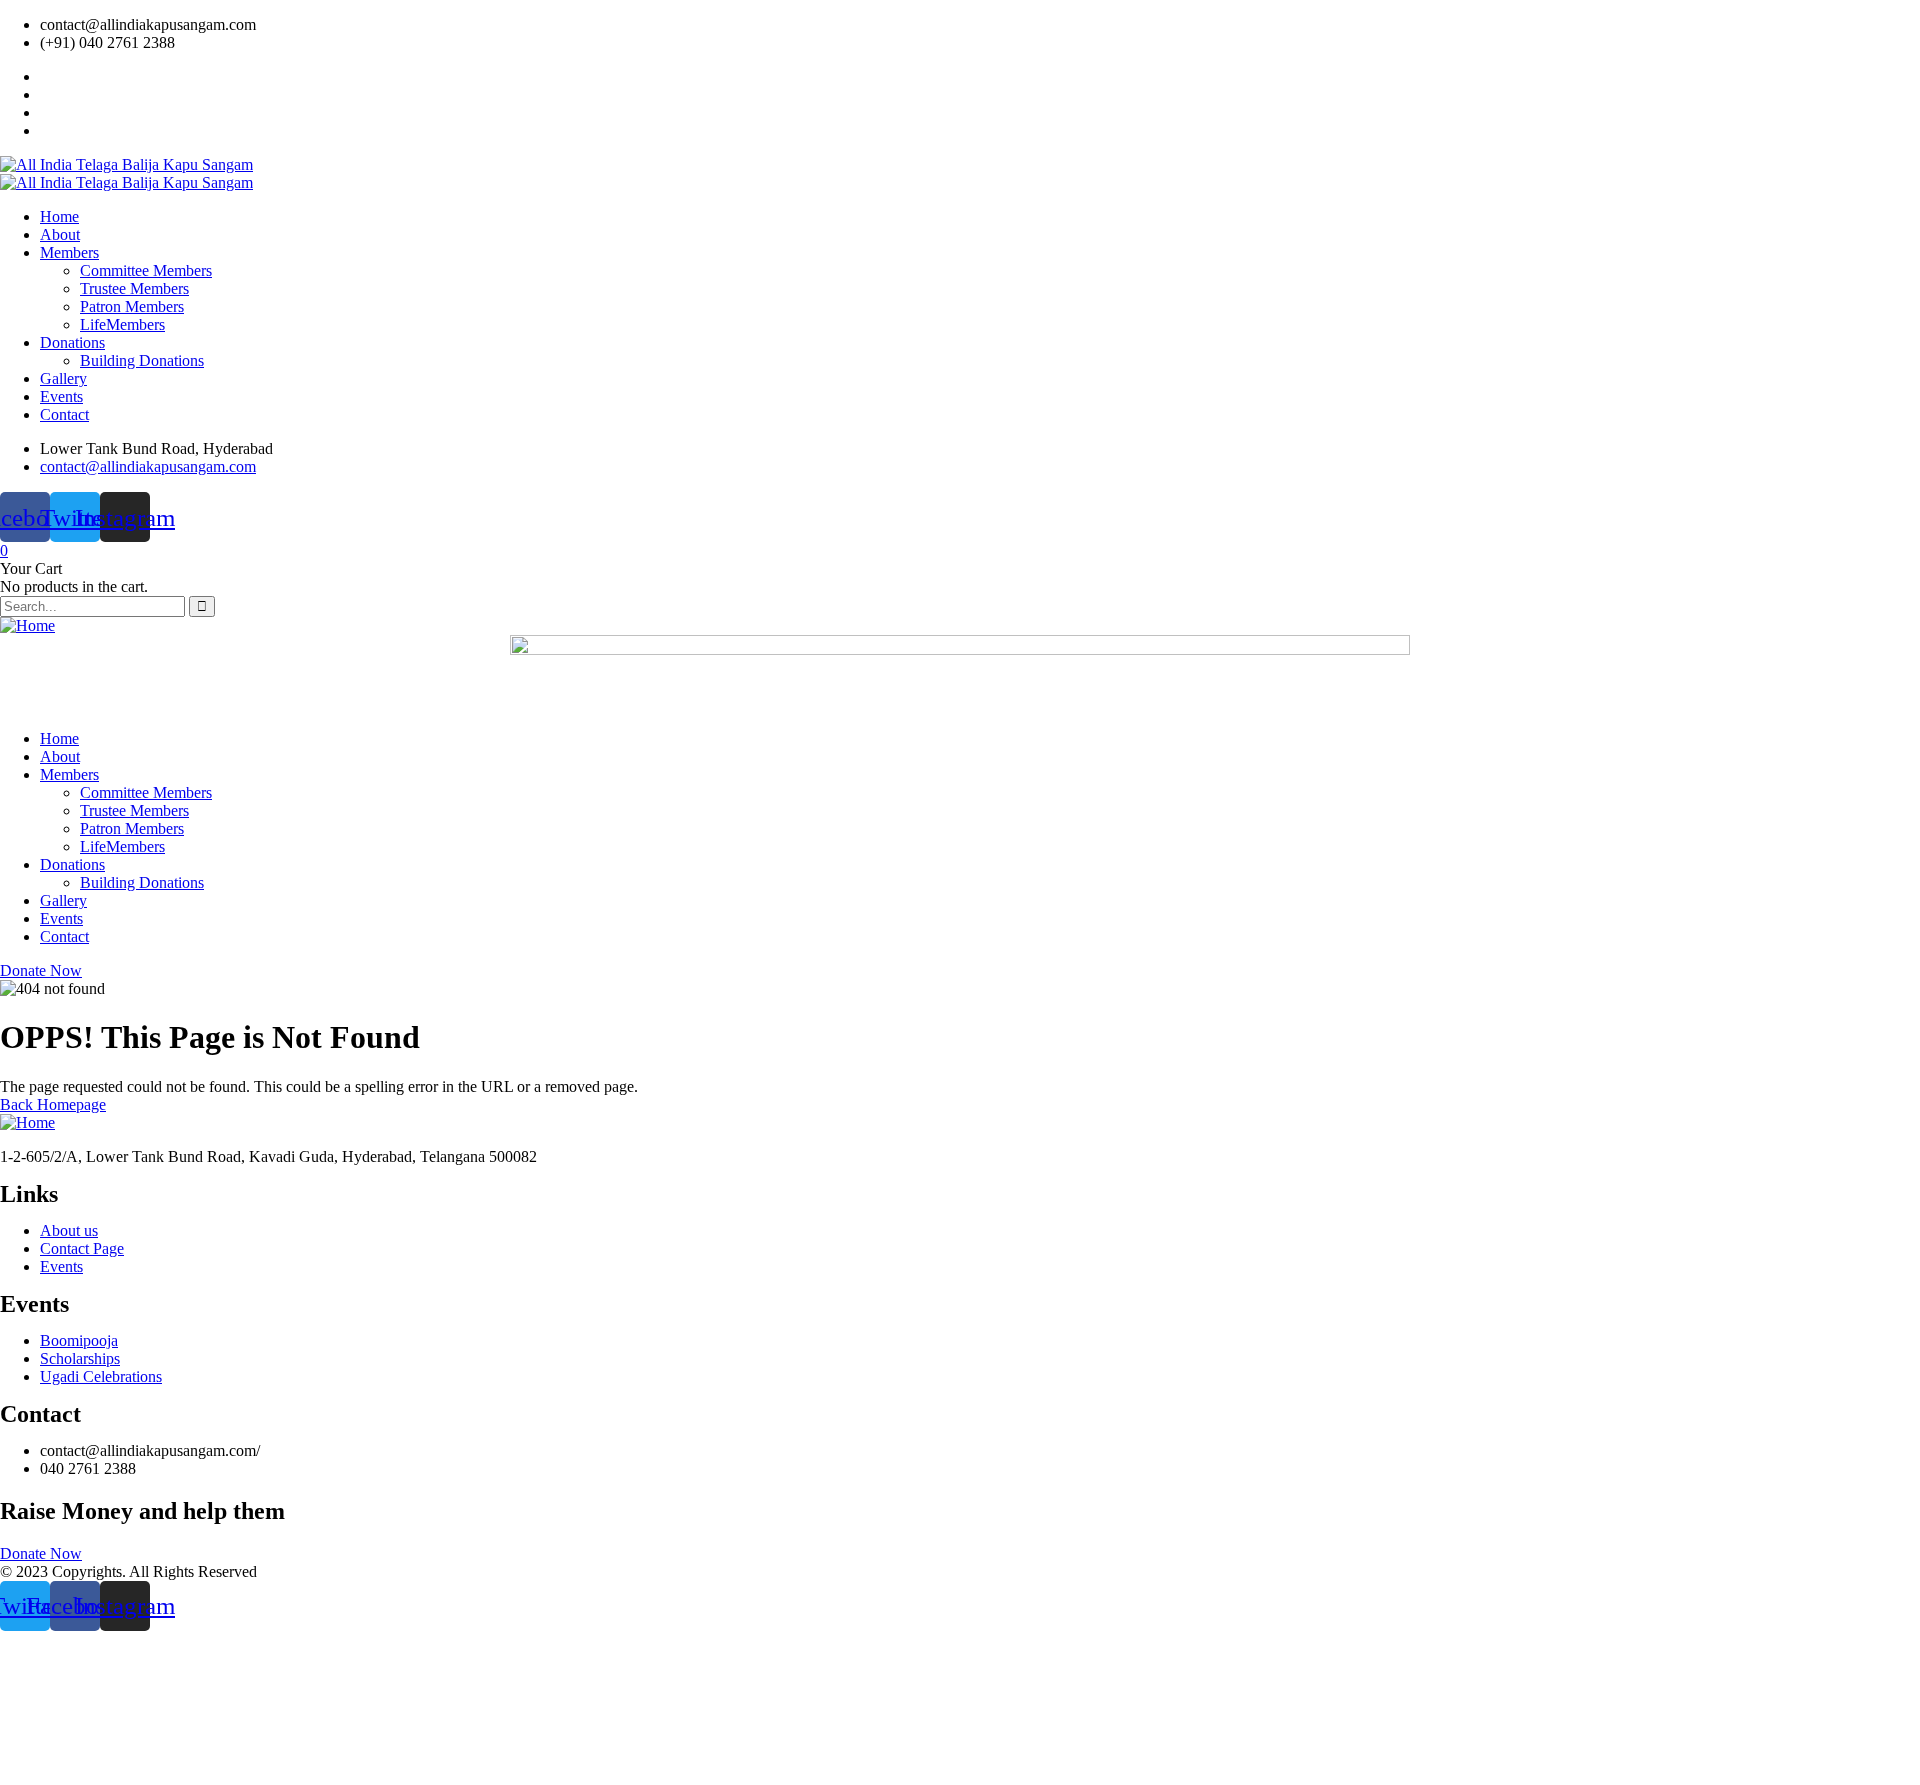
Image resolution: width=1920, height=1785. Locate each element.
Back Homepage (53, 1104)
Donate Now (41, 970)
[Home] (27, 625)
